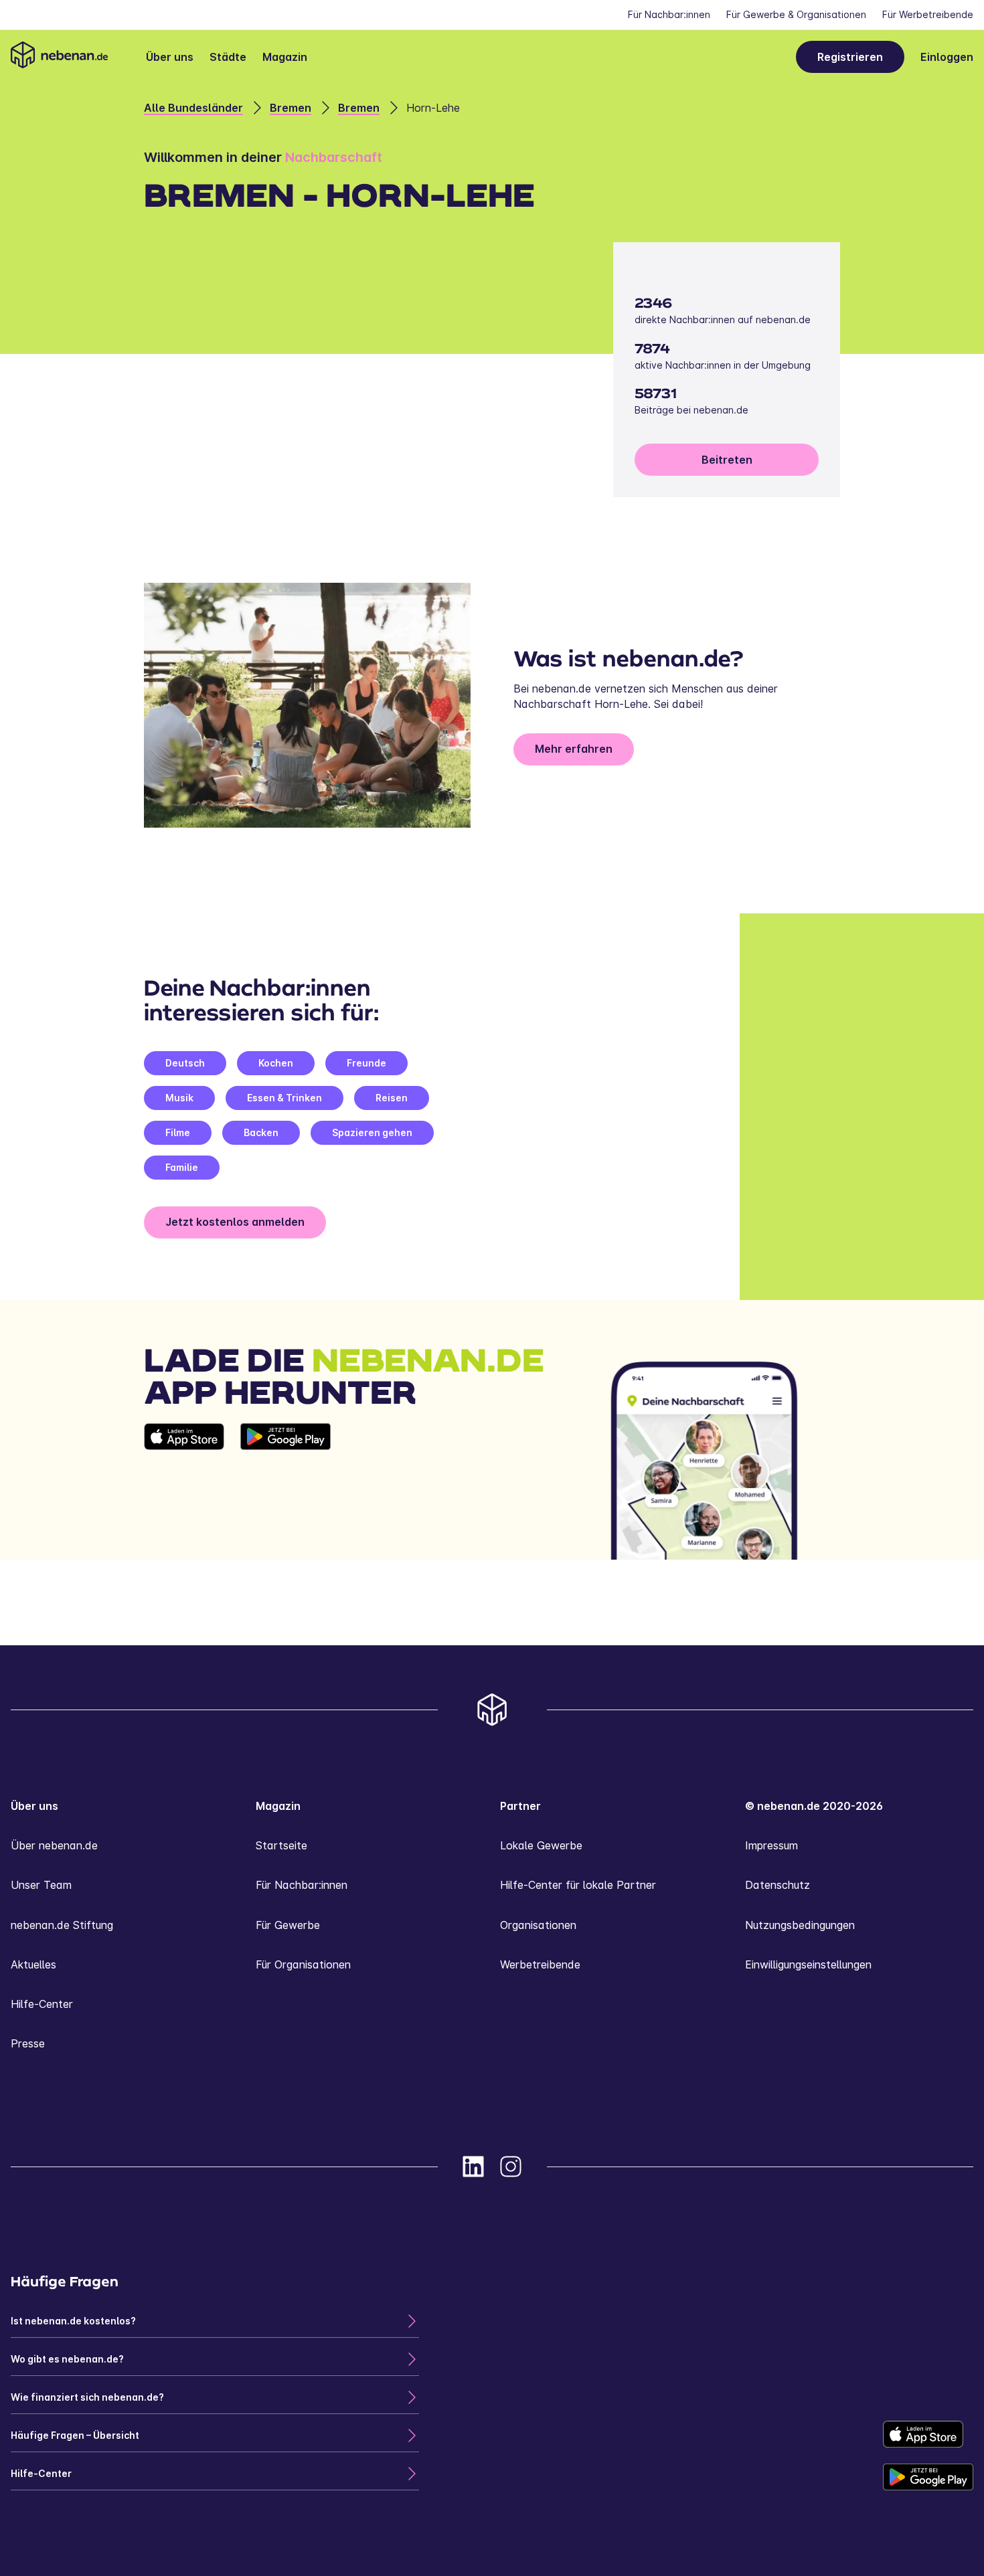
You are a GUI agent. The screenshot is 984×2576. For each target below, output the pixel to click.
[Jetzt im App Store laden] (184, 1491)
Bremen (291, 108)
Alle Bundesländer (193, 108)
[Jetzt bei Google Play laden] (285, 1491)
